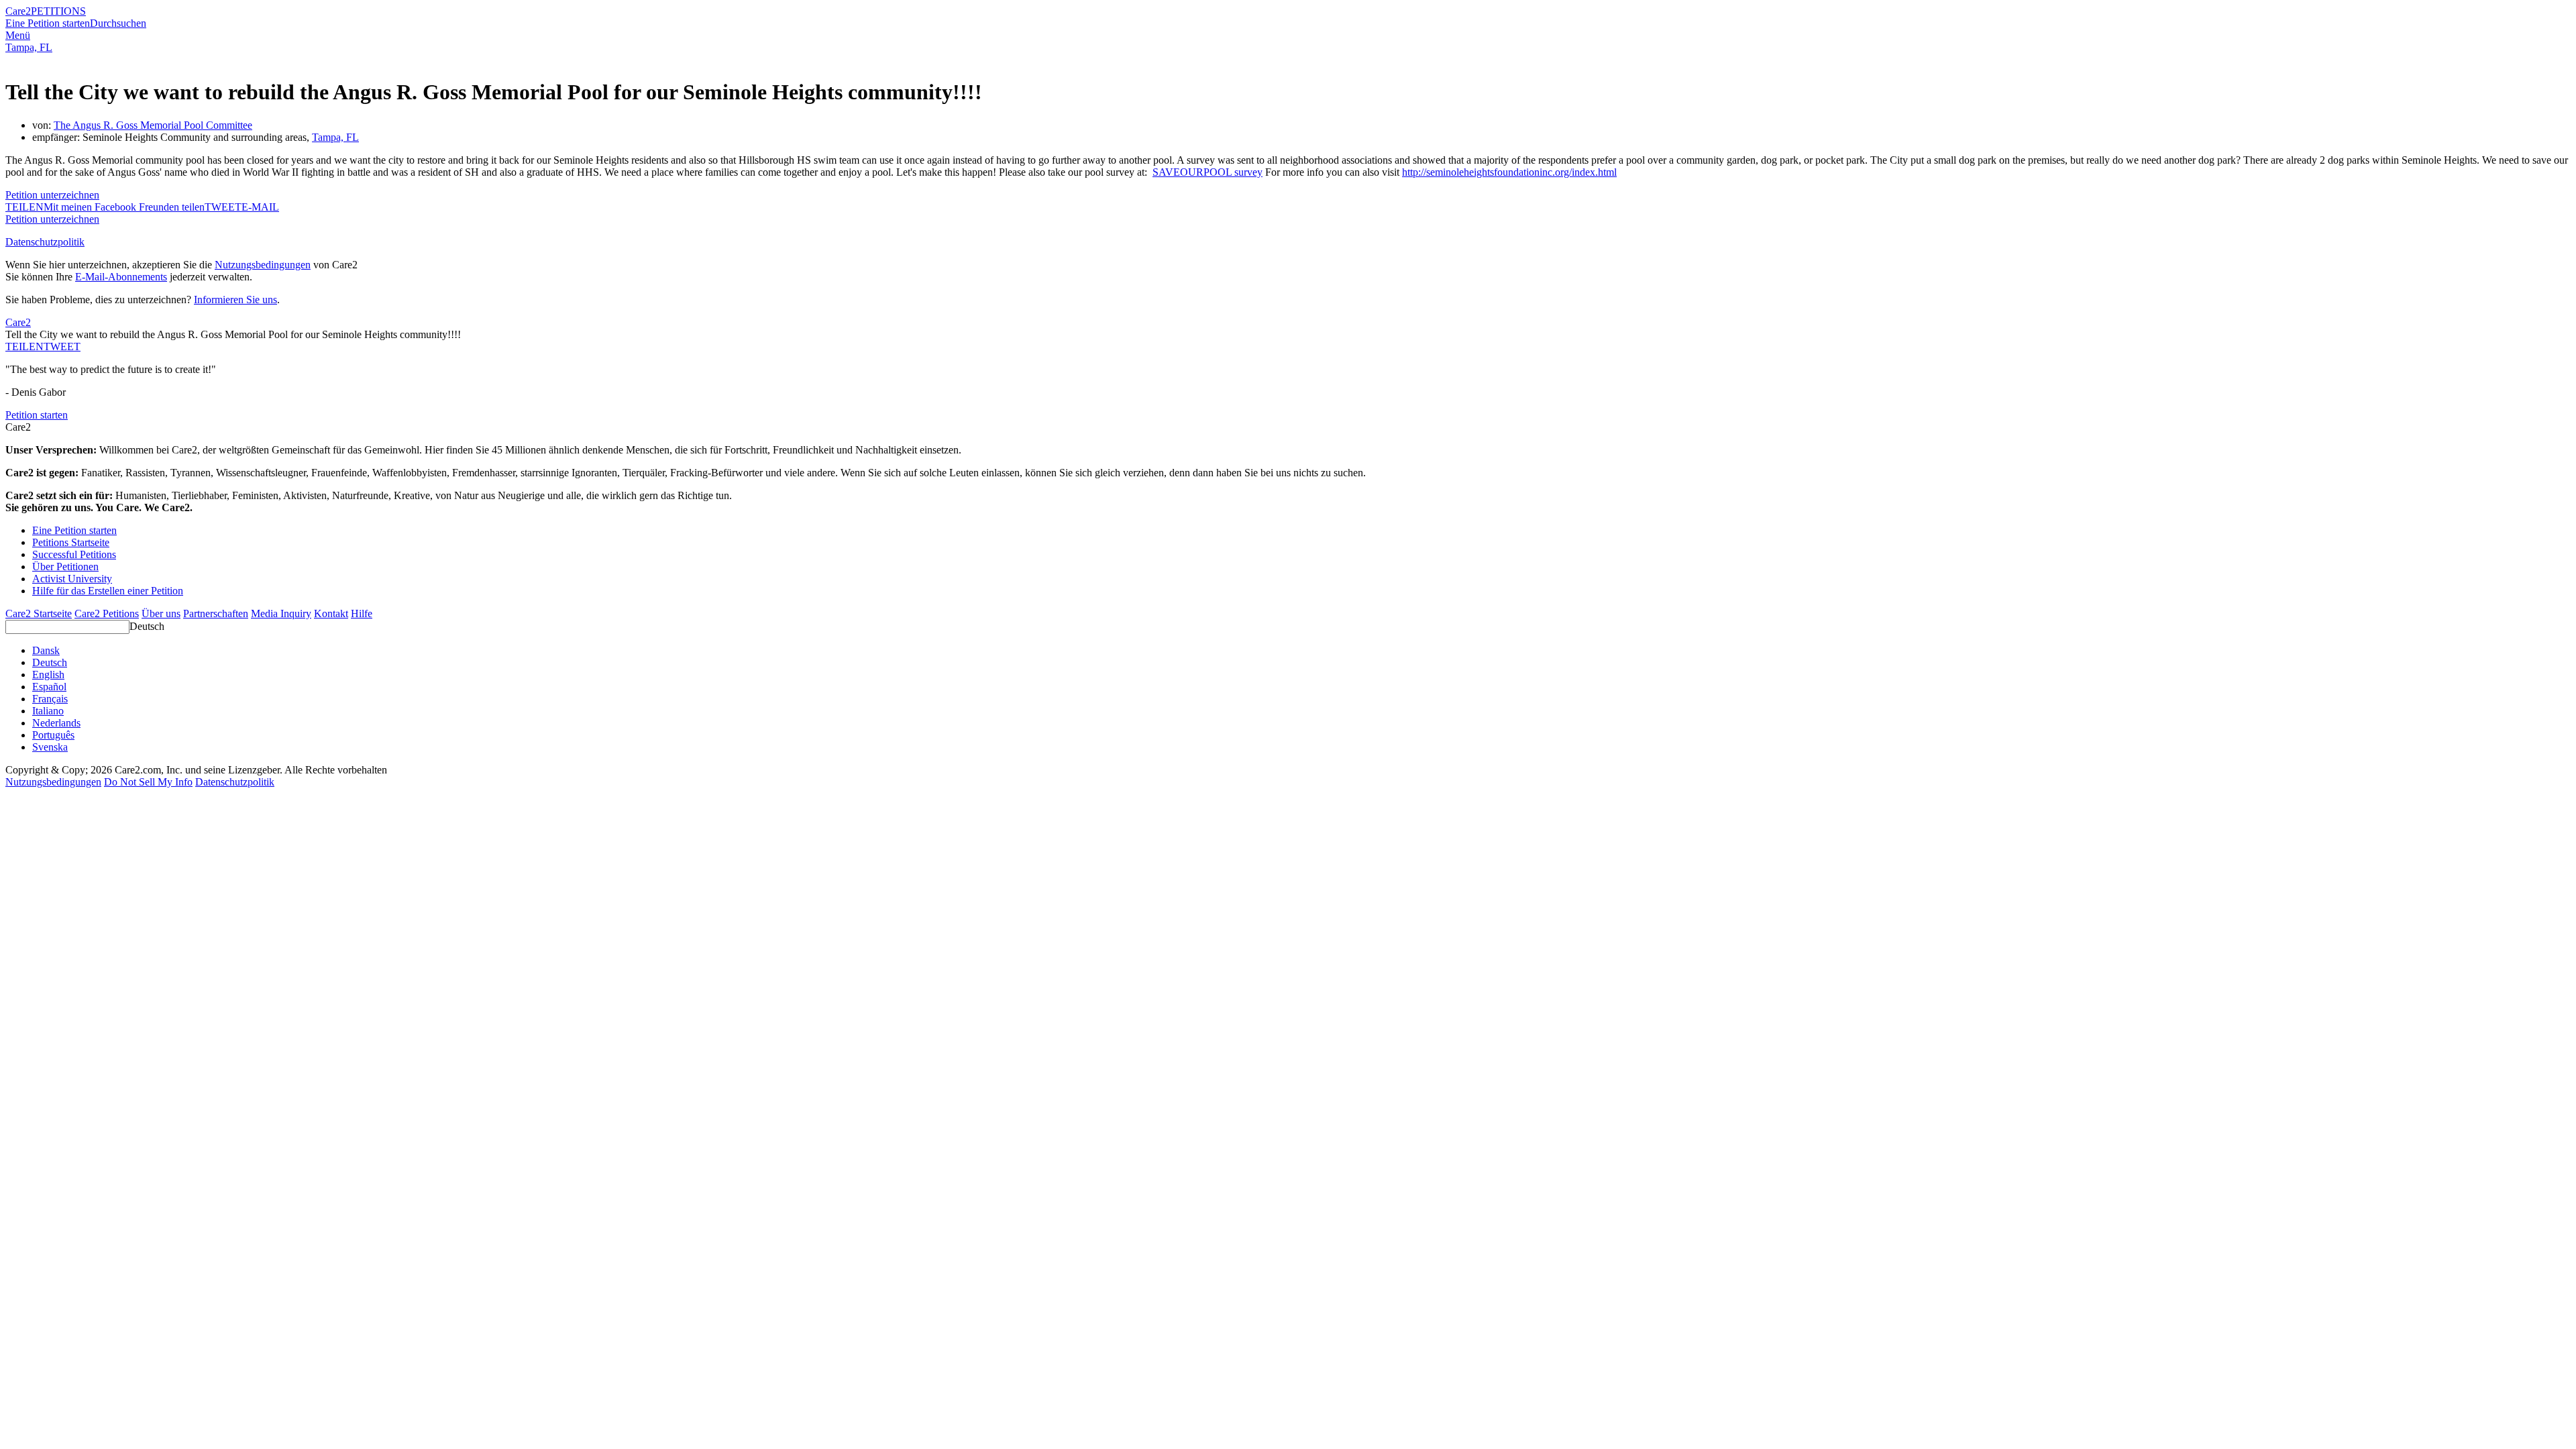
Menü (18, 35)
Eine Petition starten (48, 23)
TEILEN (24, 346)
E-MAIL (260, 207)
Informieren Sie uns (235, 300)
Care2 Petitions (107, 613)
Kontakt (331, 613)
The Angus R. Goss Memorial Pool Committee (153, 125)
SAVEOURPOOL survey (1207, 172)
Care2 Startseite (39, 613)
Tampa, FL (29, 47)
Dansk (46, 650)
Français (50, 699)
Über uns (161, 613)
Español (49, 687)
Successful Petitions (74, 554)
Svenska (50, 747)
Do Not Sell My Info (148, 782)
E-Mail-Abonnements (121, 277)
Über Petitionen (65, 567)
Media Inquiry (281, 613)
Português (53, 735)
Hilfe (362, 613)
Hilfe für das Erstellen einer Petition (108, 591)
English (48, 675)
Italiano (48, 711)
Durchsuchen (118, 23)
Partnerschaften (216, 613)
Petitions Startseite (71, 542)
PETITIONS (58, 11)
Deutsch (147, 626)
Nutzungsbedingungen (263, 265)
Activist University (72, 579)
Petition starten (37, 415)
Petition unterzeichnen (52, 195)
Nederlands (56, 723)
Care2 (18, 11)
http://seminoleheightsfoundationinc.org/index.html (1509, 172)
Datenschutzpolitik (45, 242)
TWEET (223, 207)
